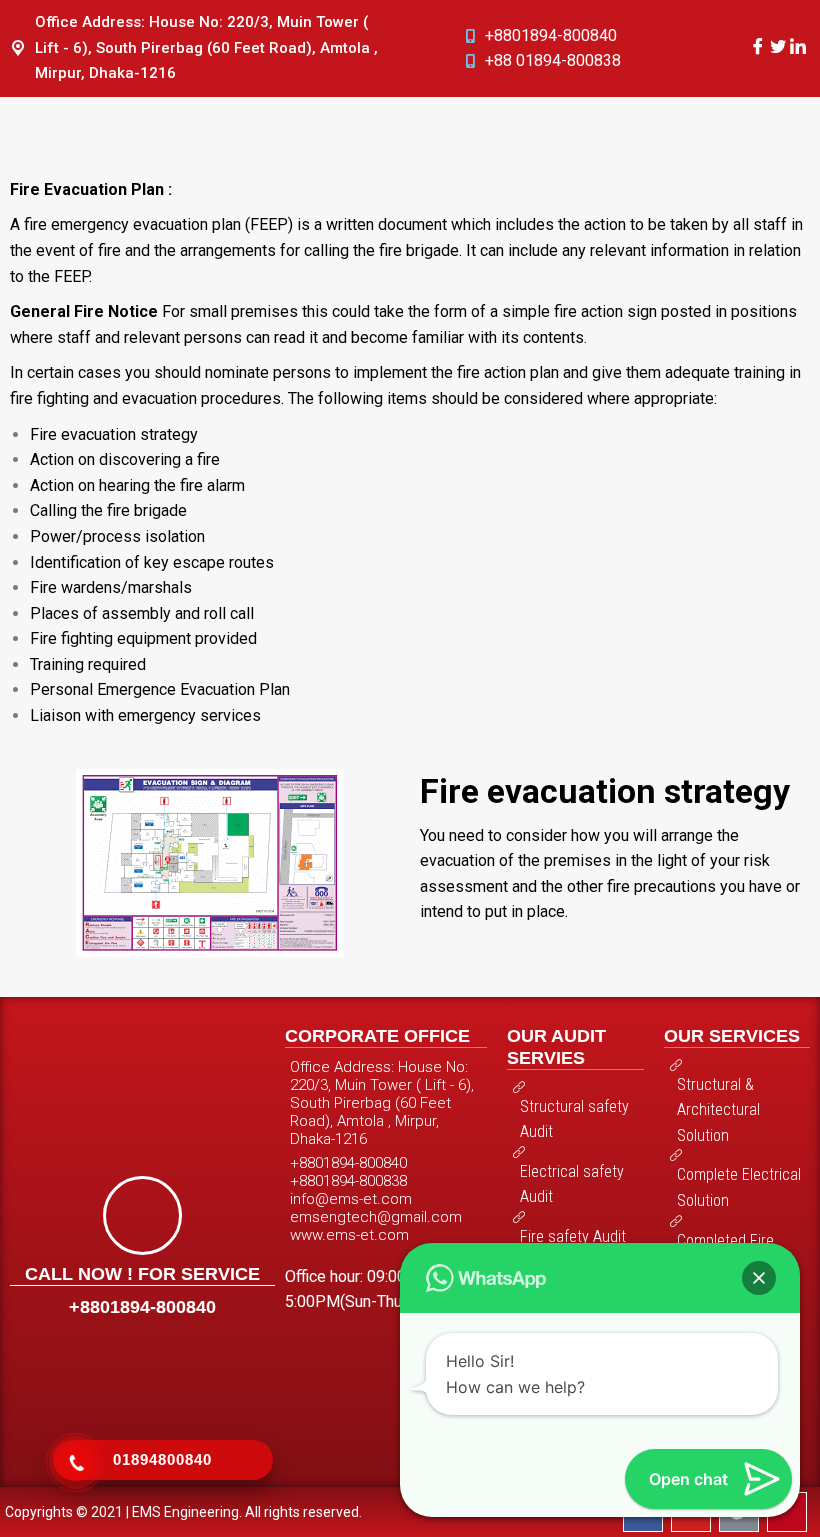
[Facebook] (758, 47)
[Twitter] (778, 47)
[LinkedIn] (798, 47)
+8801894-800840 (142, 1307)
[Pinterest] (787, 1512)
